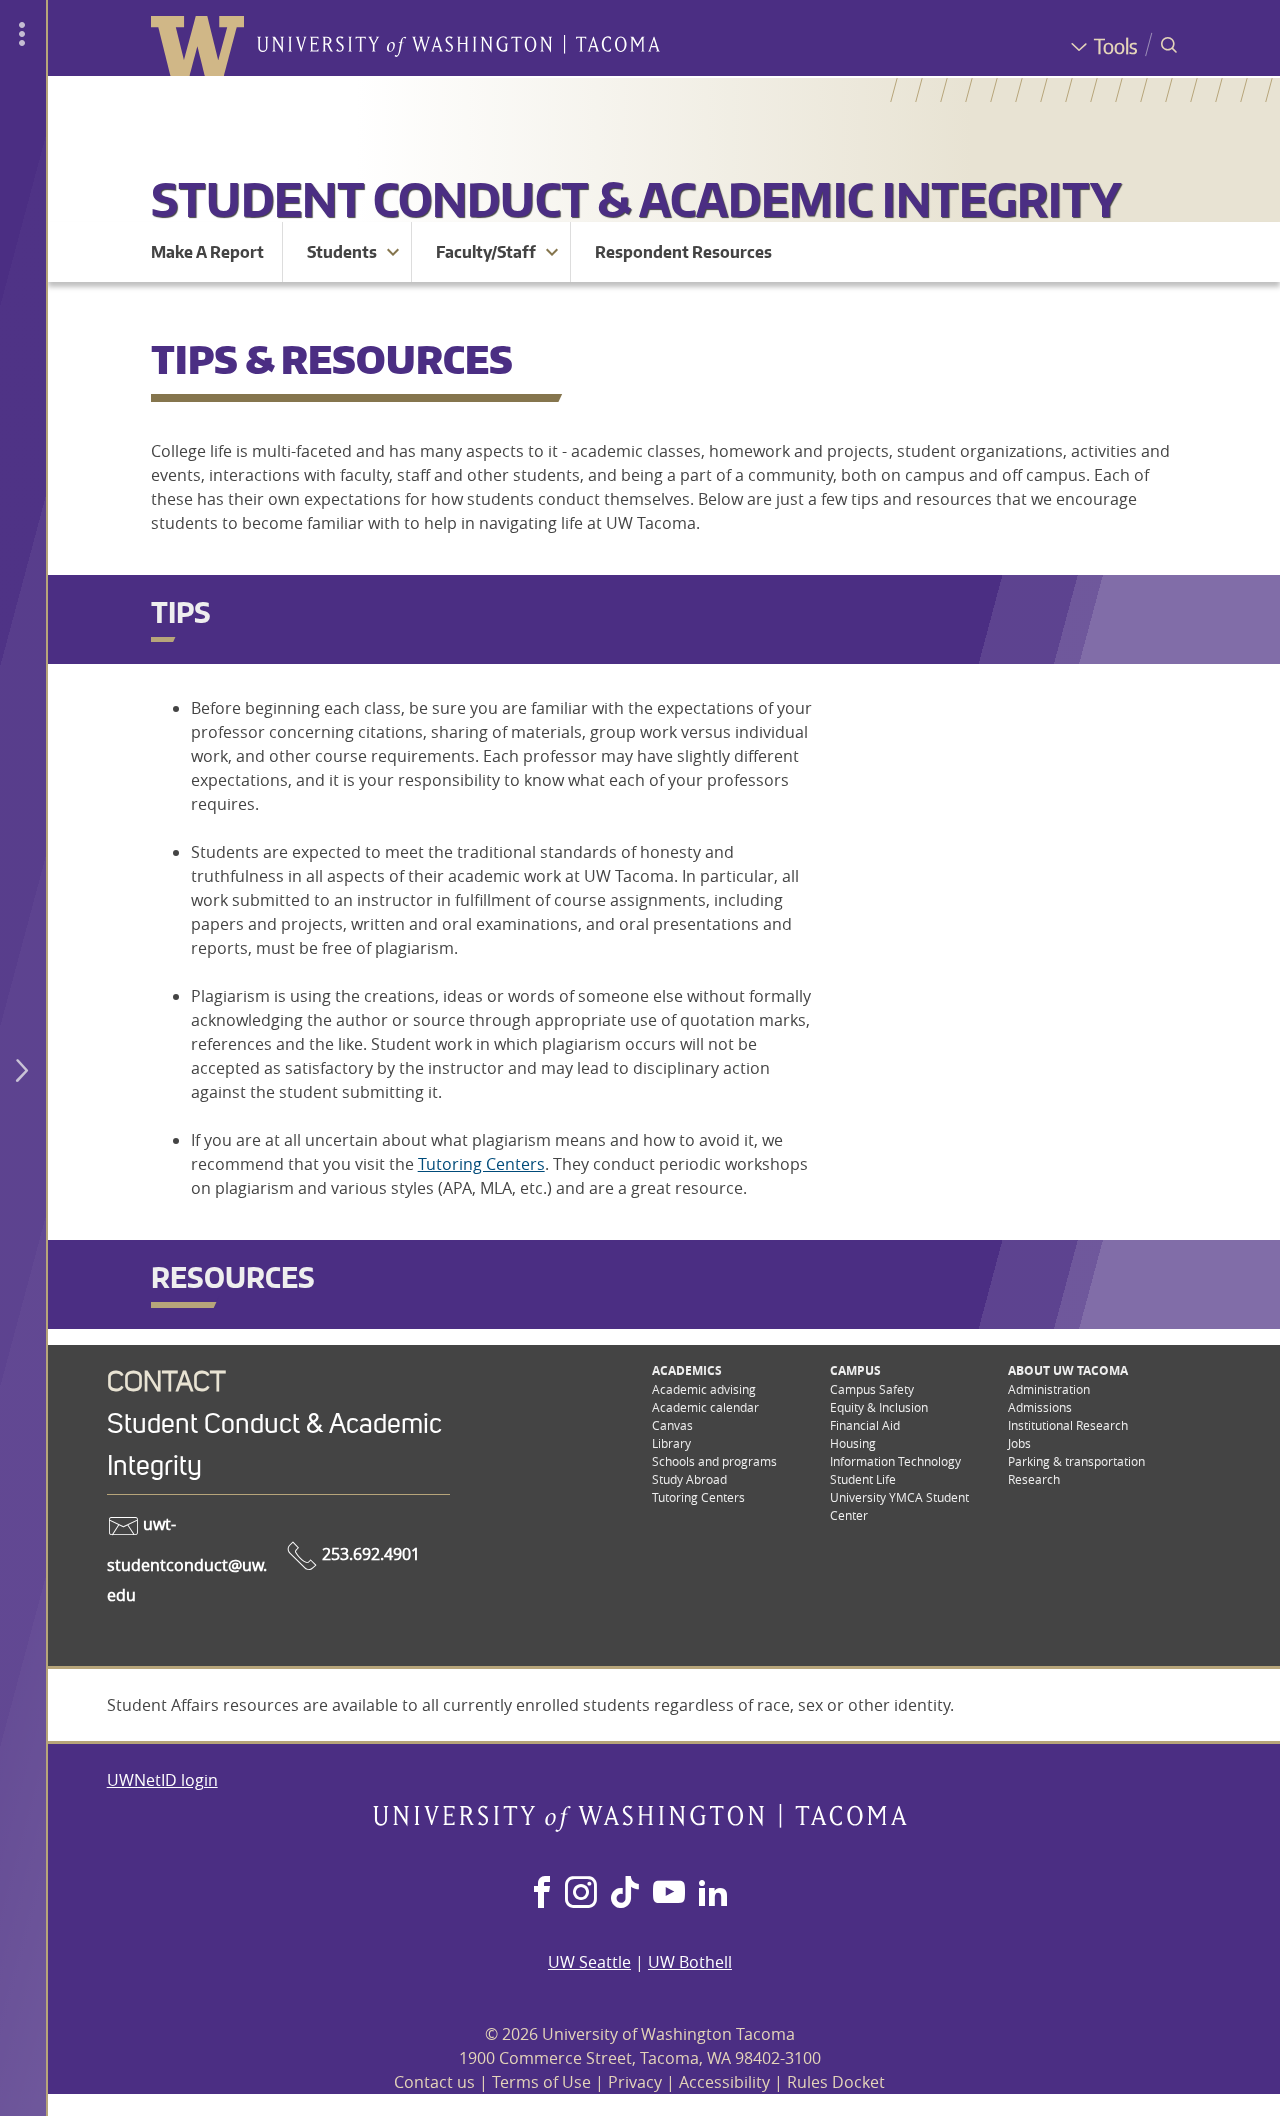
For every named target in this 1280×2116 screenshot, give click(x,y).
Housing (853, 1443)
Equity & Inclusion (879, 1407)
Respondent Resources (683, 252)
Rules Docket (836, 2082)
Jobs (1019, 1443)
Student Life (863, 1479)
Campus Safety (872, 1389)
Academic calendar (705, 1407)
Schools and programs (714, 1461)
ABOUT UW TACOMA (1068, 1370)
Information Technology (895, 1461)
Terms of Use (541, 2082)
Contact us (434, 2082)
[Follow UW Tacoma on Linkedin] (713, 1894)
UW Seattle (589, 1962)
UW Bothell (690, 1962)
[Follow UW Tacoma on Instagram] (580, 1894)
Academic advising (704, 1389)
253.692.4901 (369, 1554)
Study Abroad (689, 1479)
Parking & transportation (1076, 1461)
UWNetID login (162, 1780)
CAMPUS (855, 1370)
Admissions (1040, 1407)
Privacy (635, 2082)
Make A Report (207, 252)
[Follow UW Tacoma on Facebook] (542, 1894)
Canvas (672, 1425)
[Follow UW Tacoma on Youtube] (669, 1894)
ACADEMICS (687, 1370)
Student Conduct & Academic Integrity (636, 199)
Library (671, 1443)
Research (1034, 1479)
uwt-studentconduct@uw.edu (187, 1559)
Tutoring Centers (481, 1164)
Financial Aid (865, 1425)
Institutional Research (1068, 1425)
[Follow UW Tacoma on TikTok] (625, 1894)
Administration (1049, 1389)
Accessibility (724, 2082)
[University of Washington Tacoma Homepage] (639, 1826)
